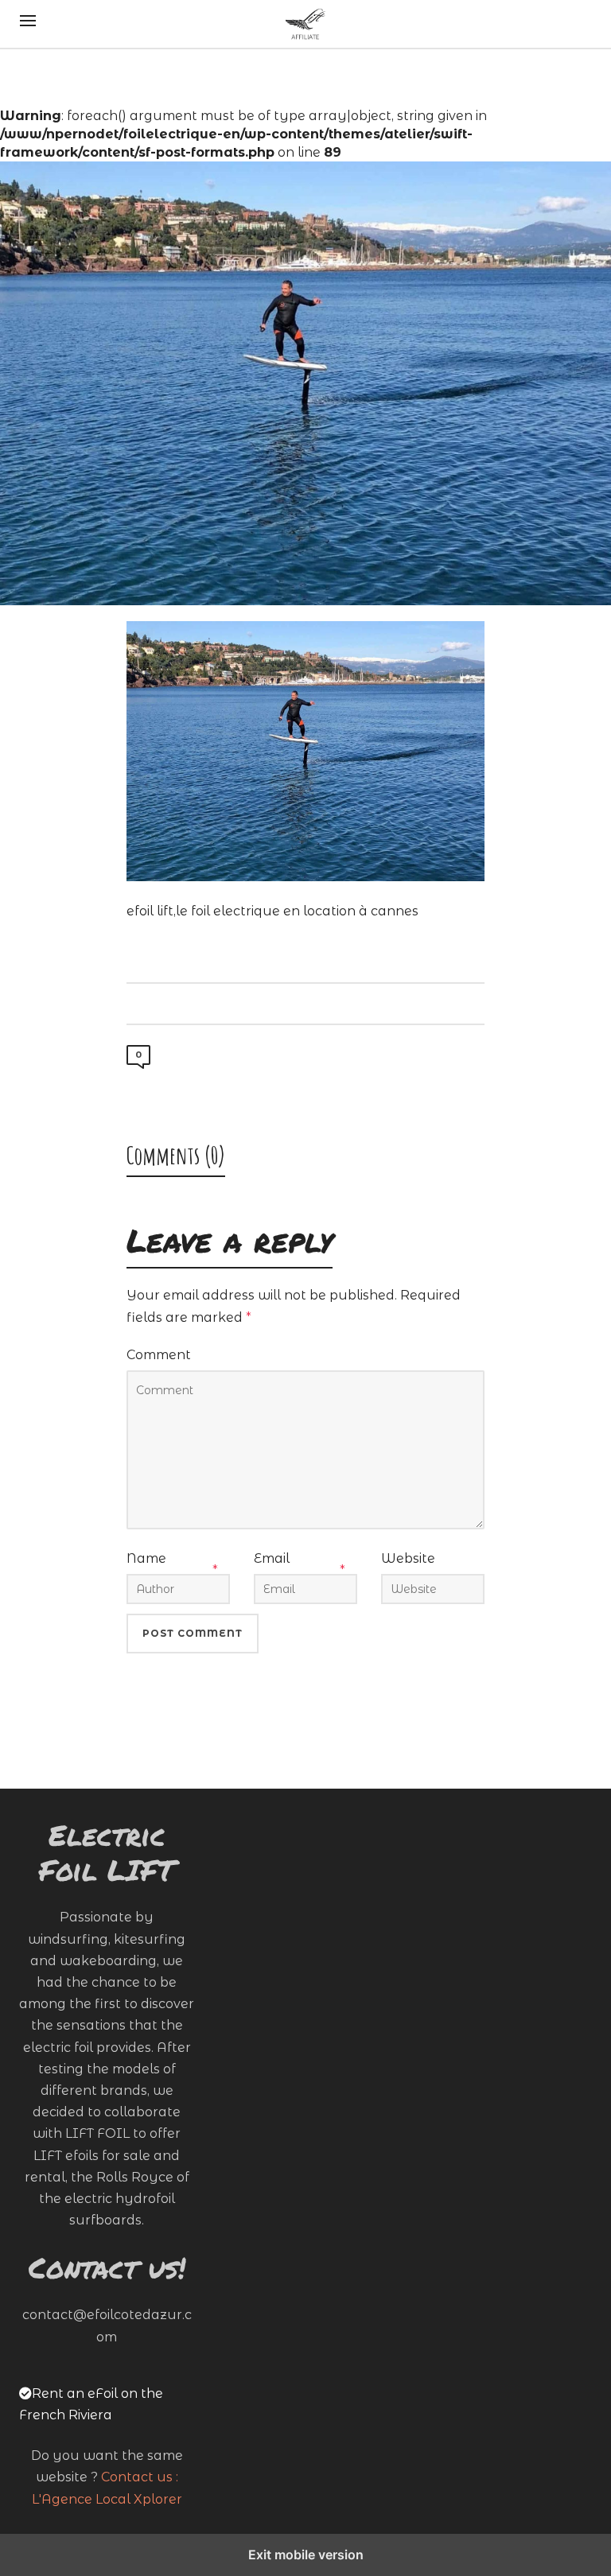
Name (146, 1558)
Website (408, 1558)
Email (272, 1558)
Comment (159, 1355)
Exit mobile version (306, 2555)
